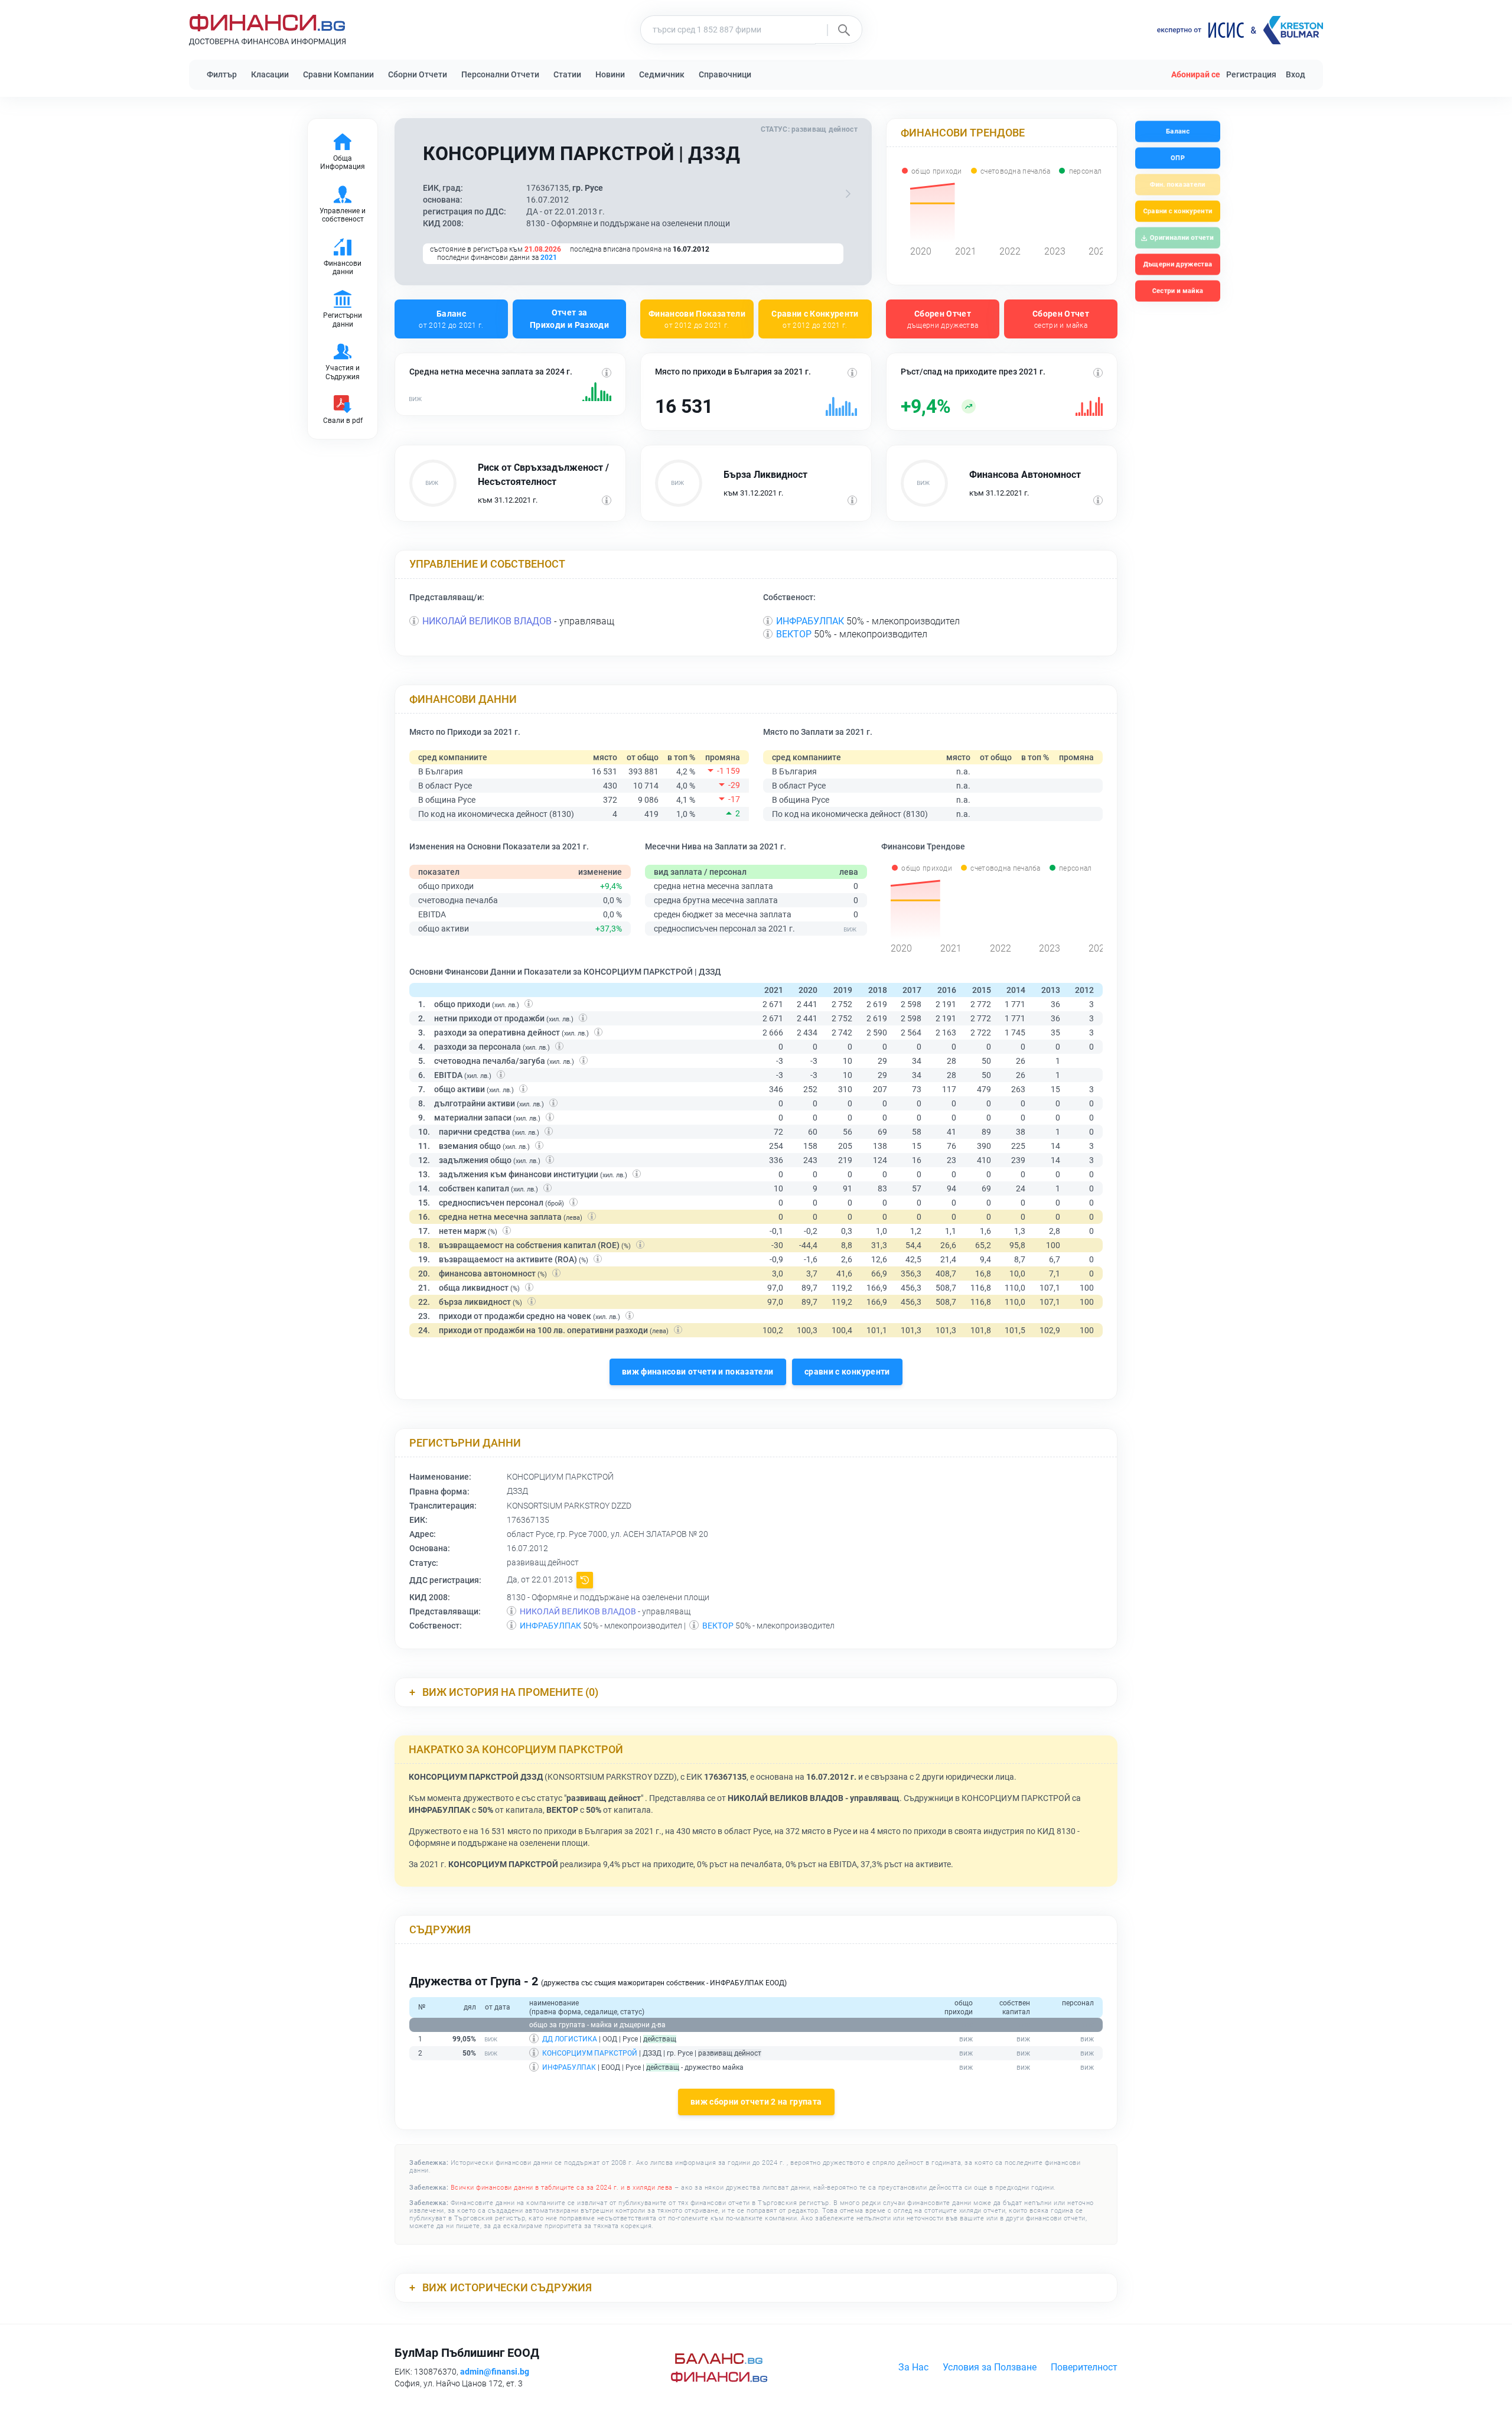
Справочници (725, 74)
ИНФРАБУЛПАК (810, 621)
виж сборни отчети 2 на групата (756, 2102)
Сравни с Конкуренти (815, 319)
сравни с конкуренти (847, 1372)
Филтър (222, 74)
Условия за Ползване (990, 2367)
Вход (1296, 74)
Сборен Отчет (943, 319)
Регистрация (1251, 74)
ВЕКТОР (794, 634)
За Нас (913, 2367)
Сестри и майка (1177, 291)
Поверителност (1084, 2367)
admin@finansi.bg (495, 2372)
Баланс (451, 319)
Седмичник (662, 74)
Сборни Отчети (418, 74)
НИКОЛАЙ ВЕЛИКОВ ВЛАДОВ (487, 621)
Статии (567, 74)
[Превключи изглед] (848, 194)
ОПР (1178, 158)
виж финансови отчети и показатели (698, 1372)
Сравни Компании (338, 74)
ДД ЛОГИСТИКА (570, 2039)
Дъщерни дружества (1178, 264)
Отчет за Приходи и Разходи (569, 319)
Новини (610, 74)
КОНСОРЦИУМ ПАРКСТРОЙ (590, 2053)
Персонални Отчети (500, 74)
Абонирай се (1196, 74)
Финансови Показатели (697, 319)
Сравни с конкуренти (1177, 211)
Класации (270, 74)
